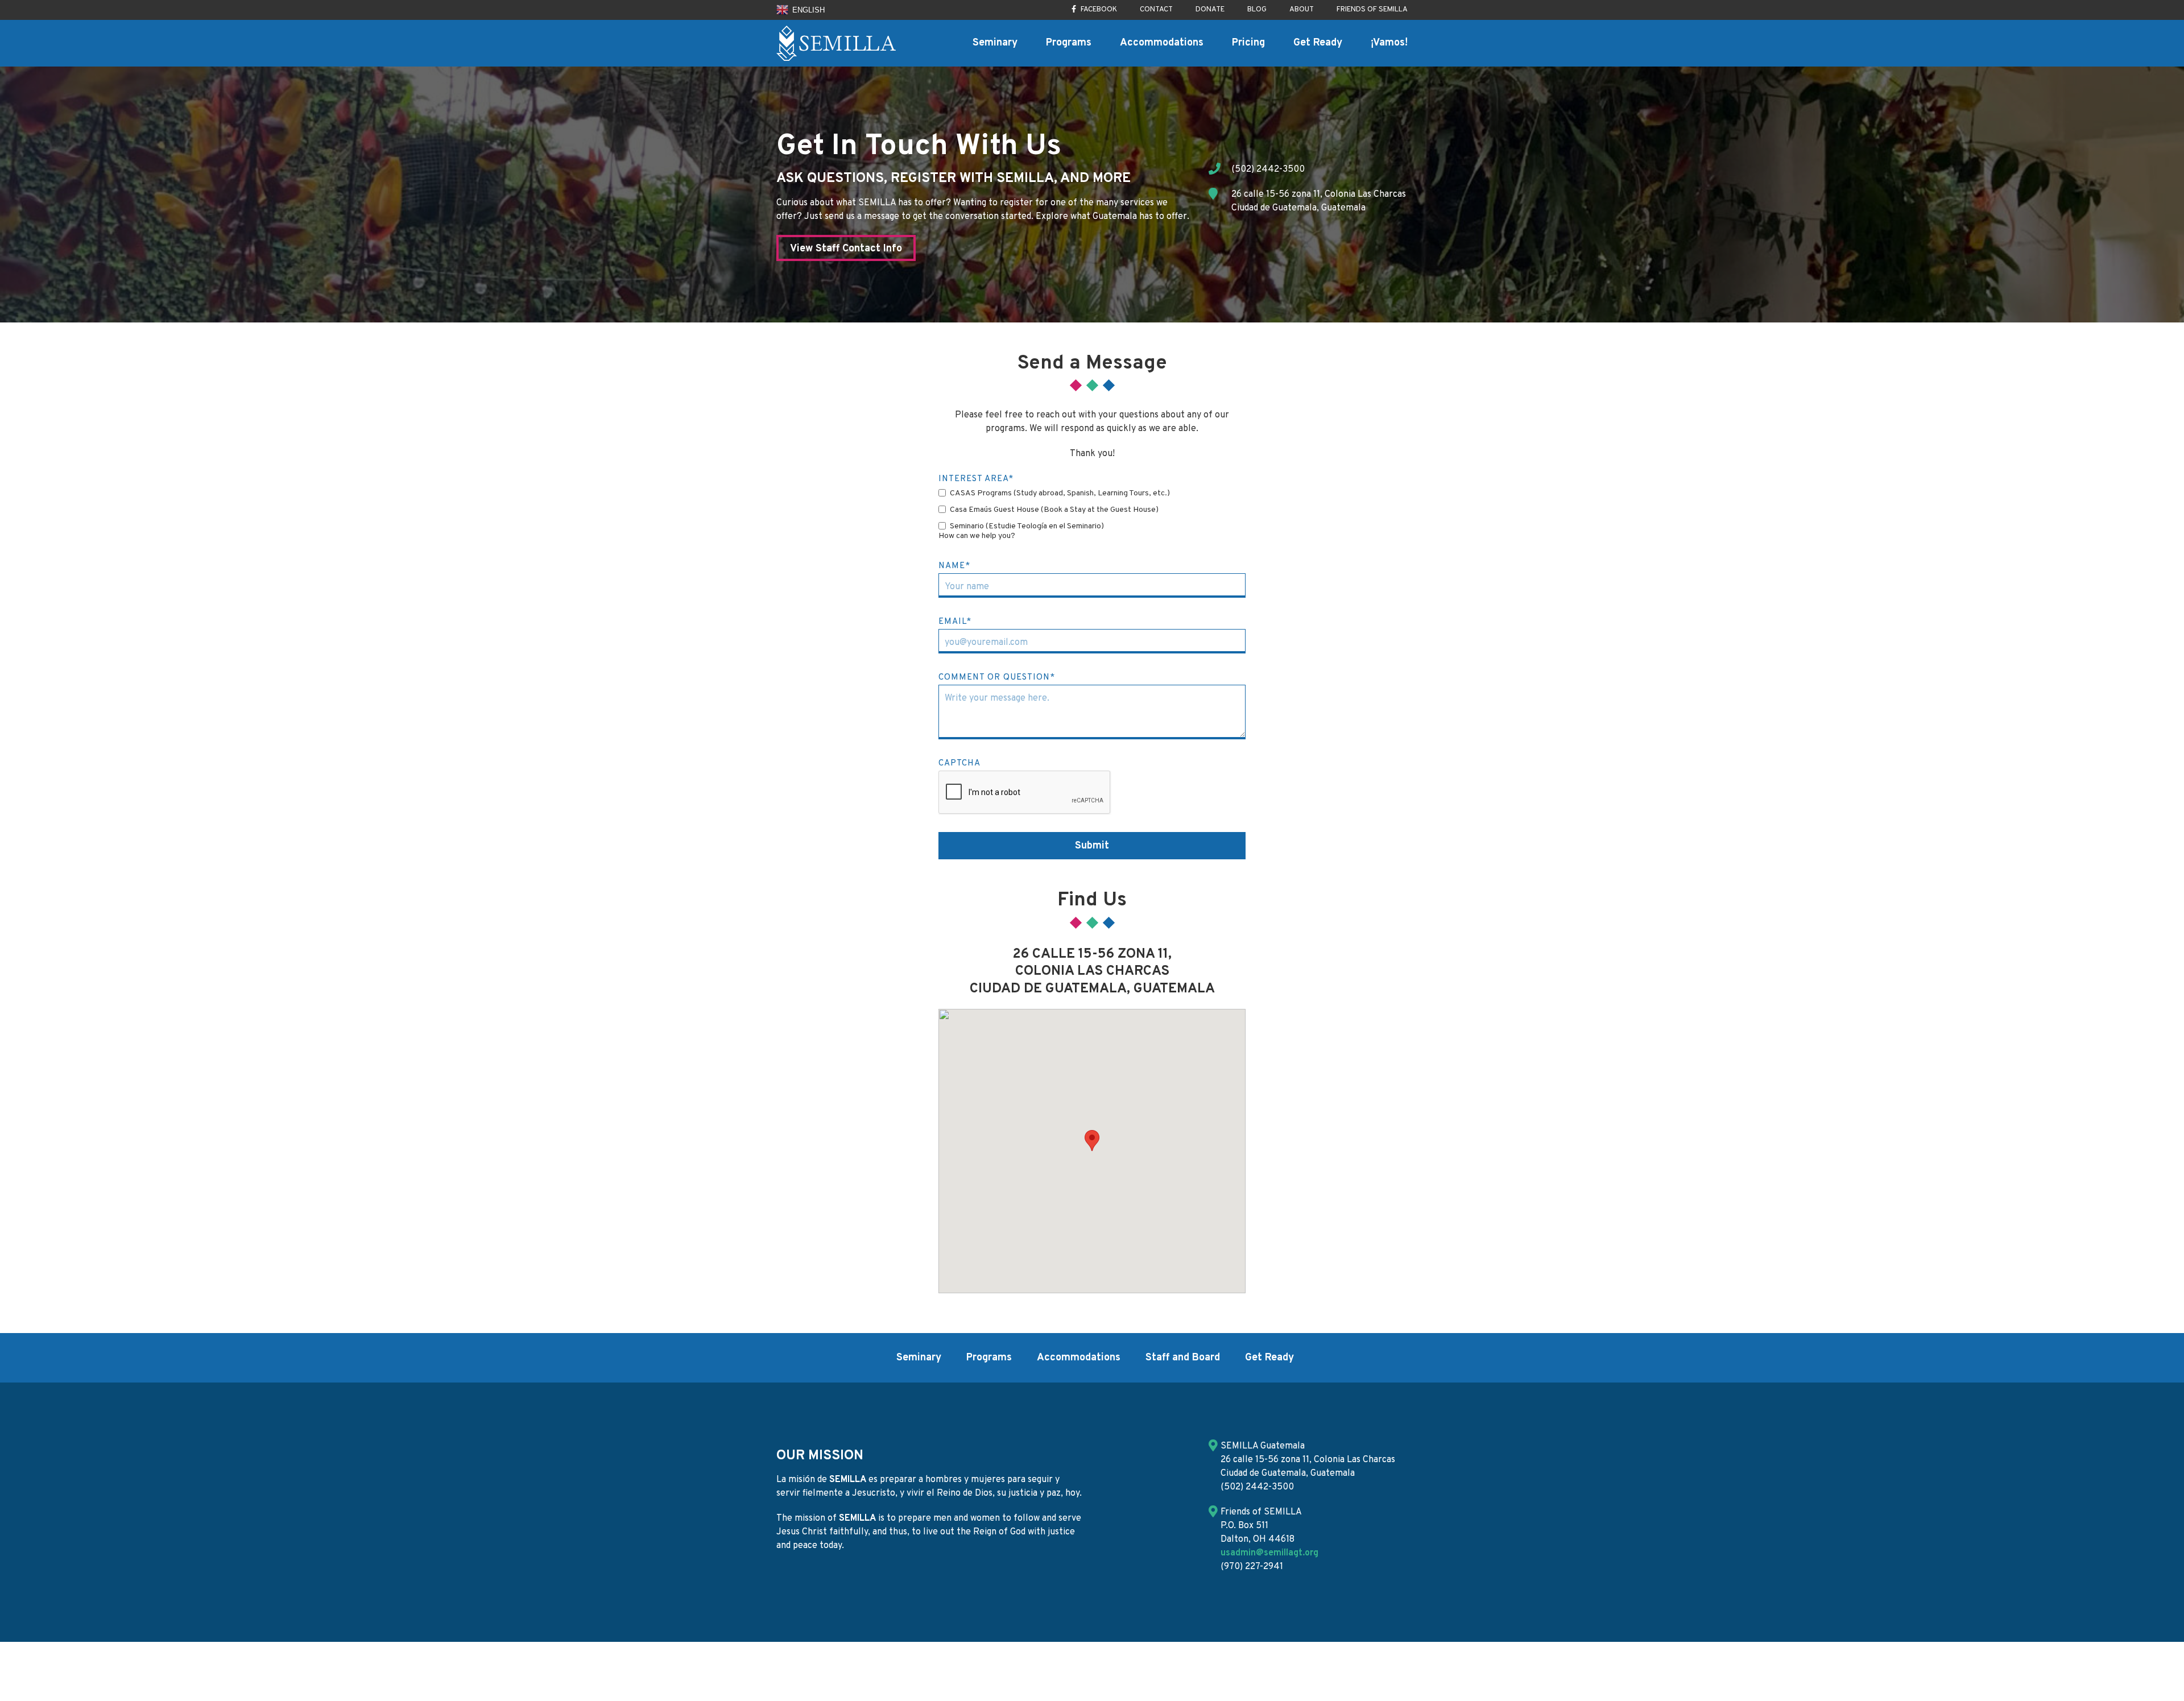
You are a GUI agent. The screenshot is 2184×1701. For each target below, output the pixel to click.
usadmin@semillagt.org (1269, 1553)
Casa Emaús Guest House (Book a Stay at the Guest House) (1054, 510)
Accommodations (1162, 43)
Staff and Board (1183, 1358)
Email (955, 622)
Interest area (976, 479)
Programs (1069, 43)
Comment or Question (997, 678)
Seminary (995, 43)
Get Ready (1318, 43)
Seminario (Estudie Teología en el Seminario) (1027, 527)
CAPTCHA (959, 763)
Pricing (1248, 43)
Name (954, 566)
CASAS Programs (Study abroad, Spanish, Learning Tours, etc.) (1060, 494)
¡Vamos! (1389, 43)
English (807, 10)
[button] (1092, 1141)
